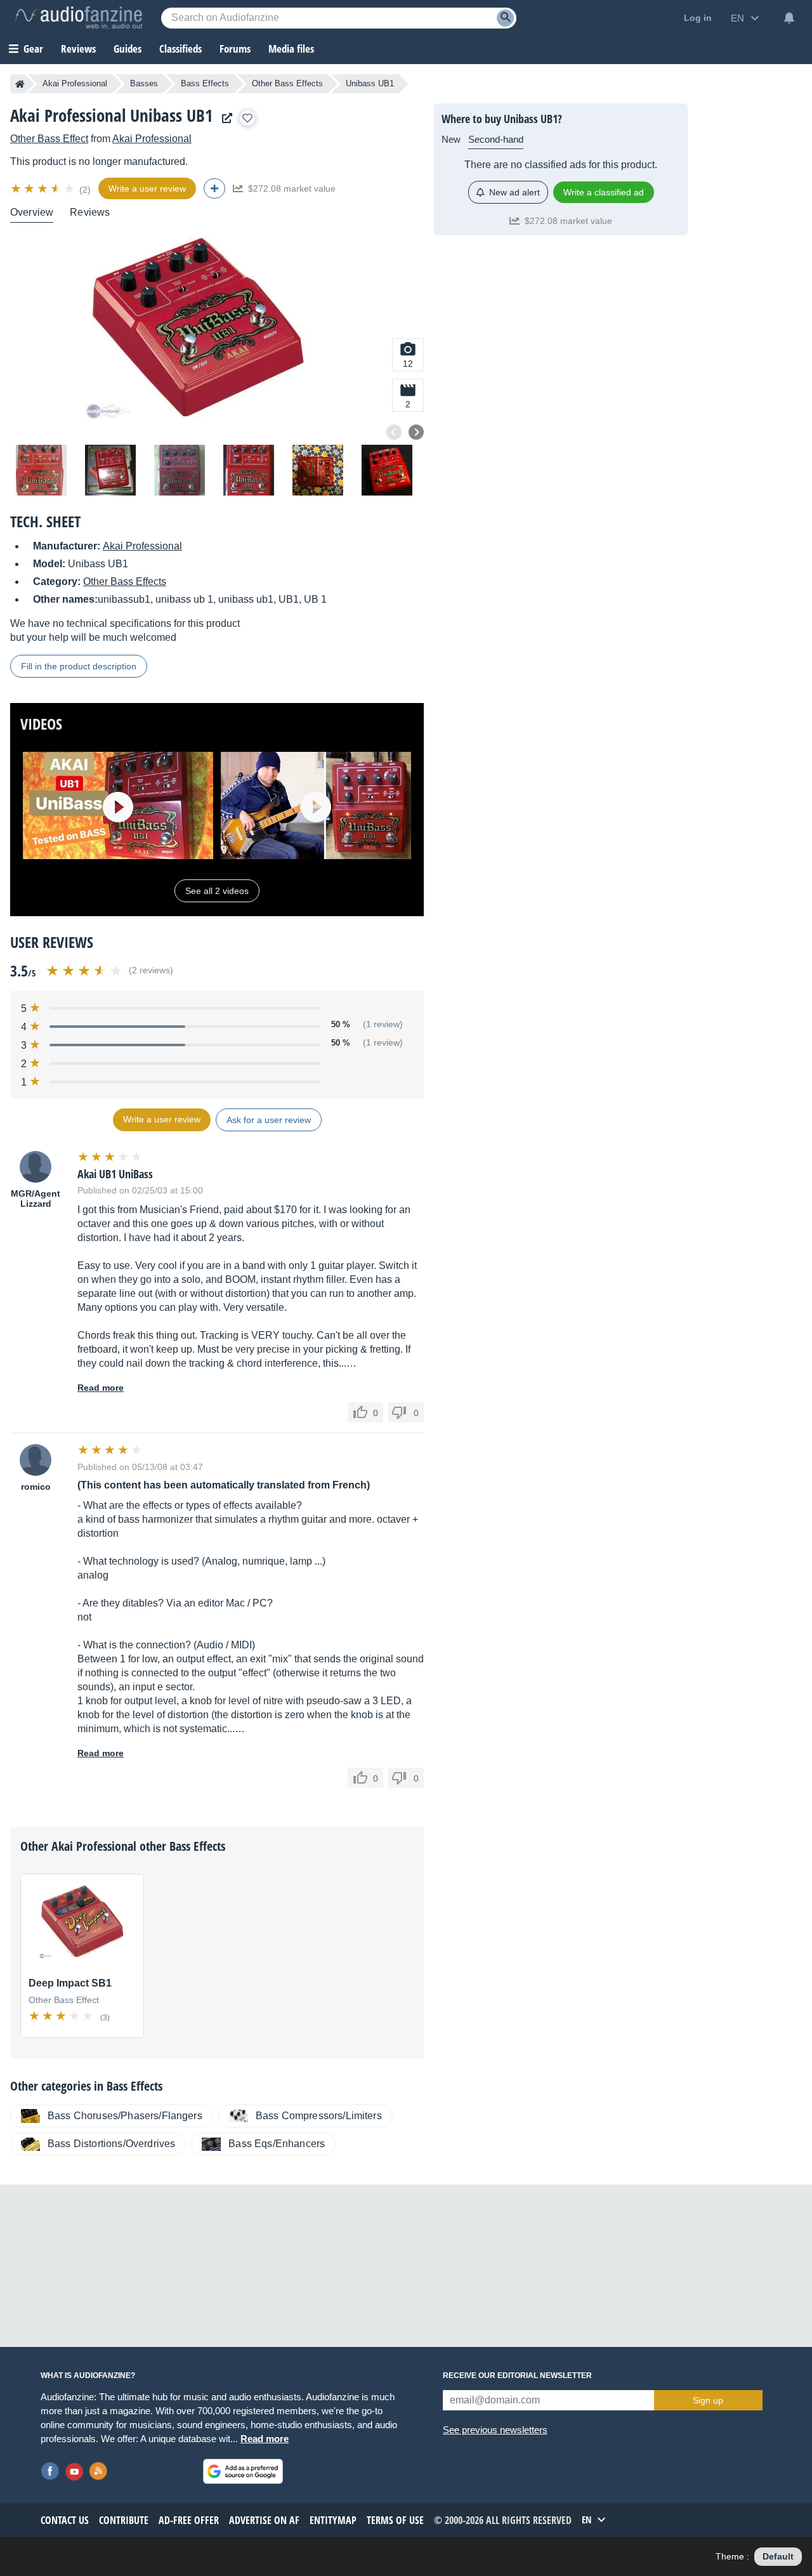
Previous (394, 432)
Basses (144, 83)
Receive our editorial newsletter (517, 2376)
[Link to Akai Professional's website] (224, 118)
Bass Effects (205, 83)
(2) (85, 190)
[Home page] (20, 84)
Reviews (78, 49)
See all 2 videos (217, 891)
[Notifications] (789, 18)
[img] (43, 188)
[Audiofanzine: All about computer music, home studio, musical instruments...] (79, 18)
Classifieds (180, 49)
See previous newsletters (495, 2430)
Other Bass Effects (287, 83)
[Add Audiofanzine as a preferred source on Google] (243, 2471)
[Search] (505, 18)
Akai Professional (75, 83)
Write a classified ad (604, 192)
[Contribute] (214, 188)
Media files (291, 49)
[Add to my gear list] (247, 118)
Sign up (708, 2400)
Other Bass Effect (49, 139)
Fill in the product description (79, 666)
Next (416, 432)
